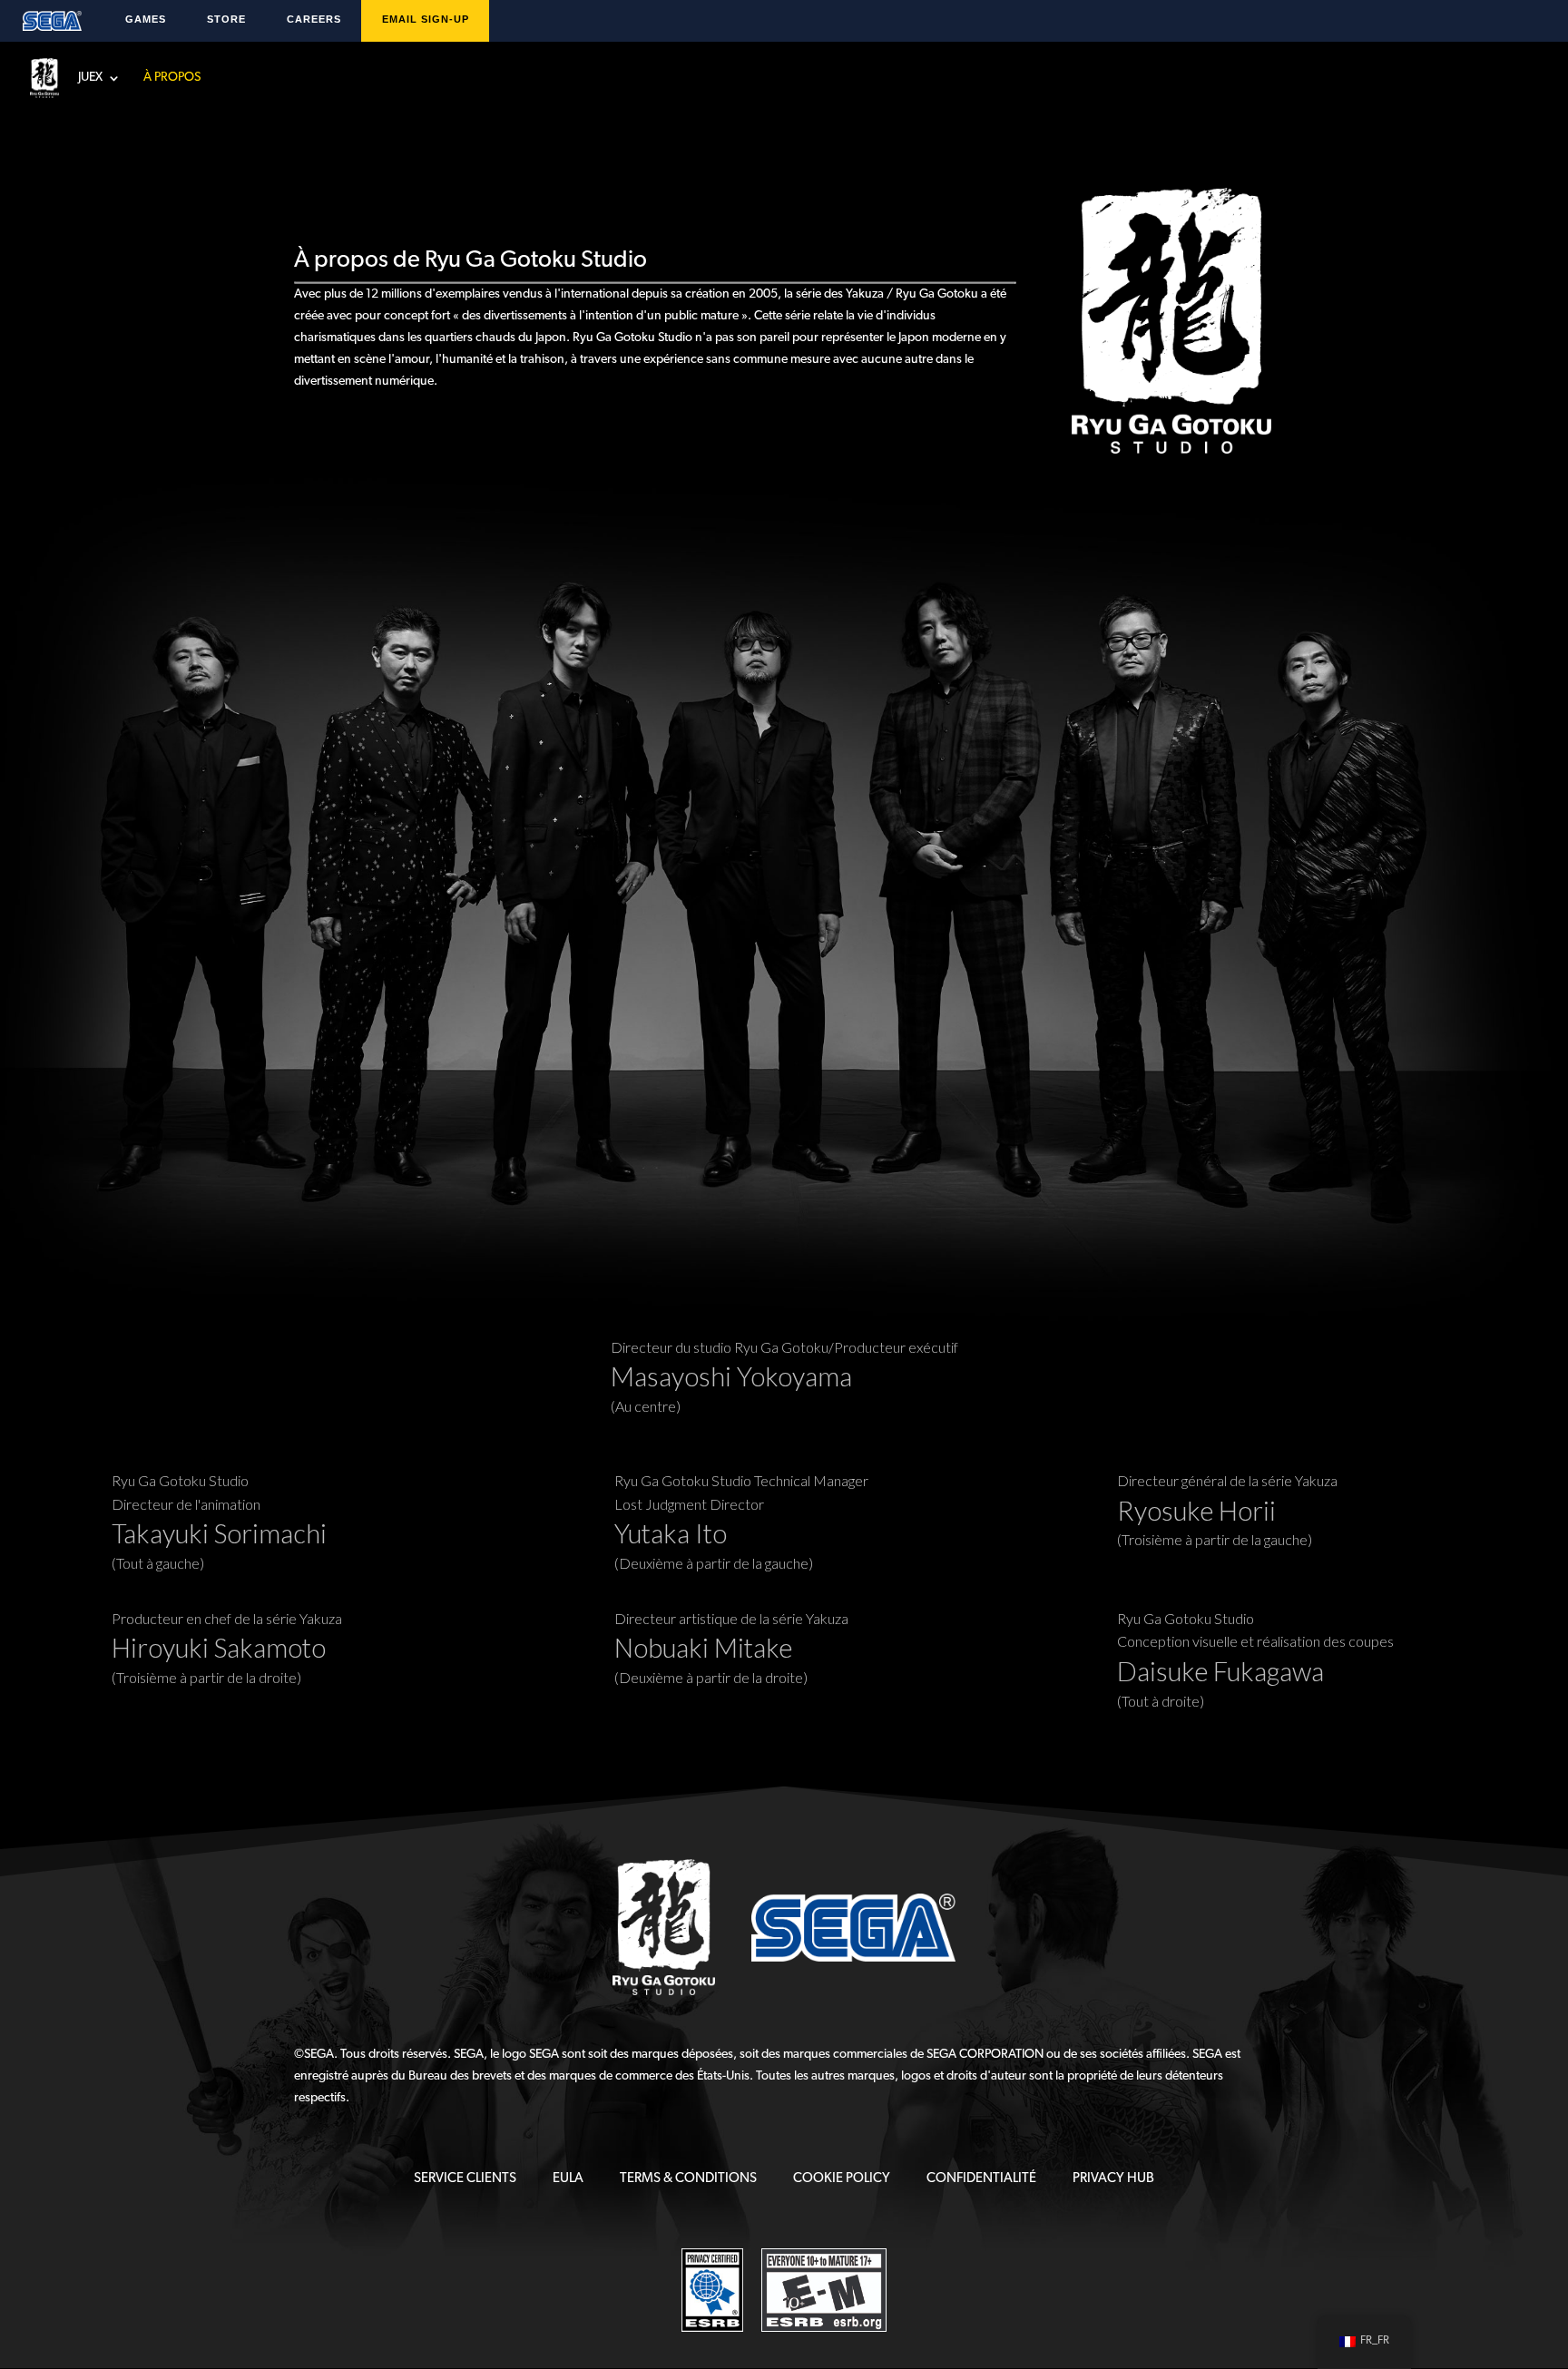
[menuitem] (465, 2179)
